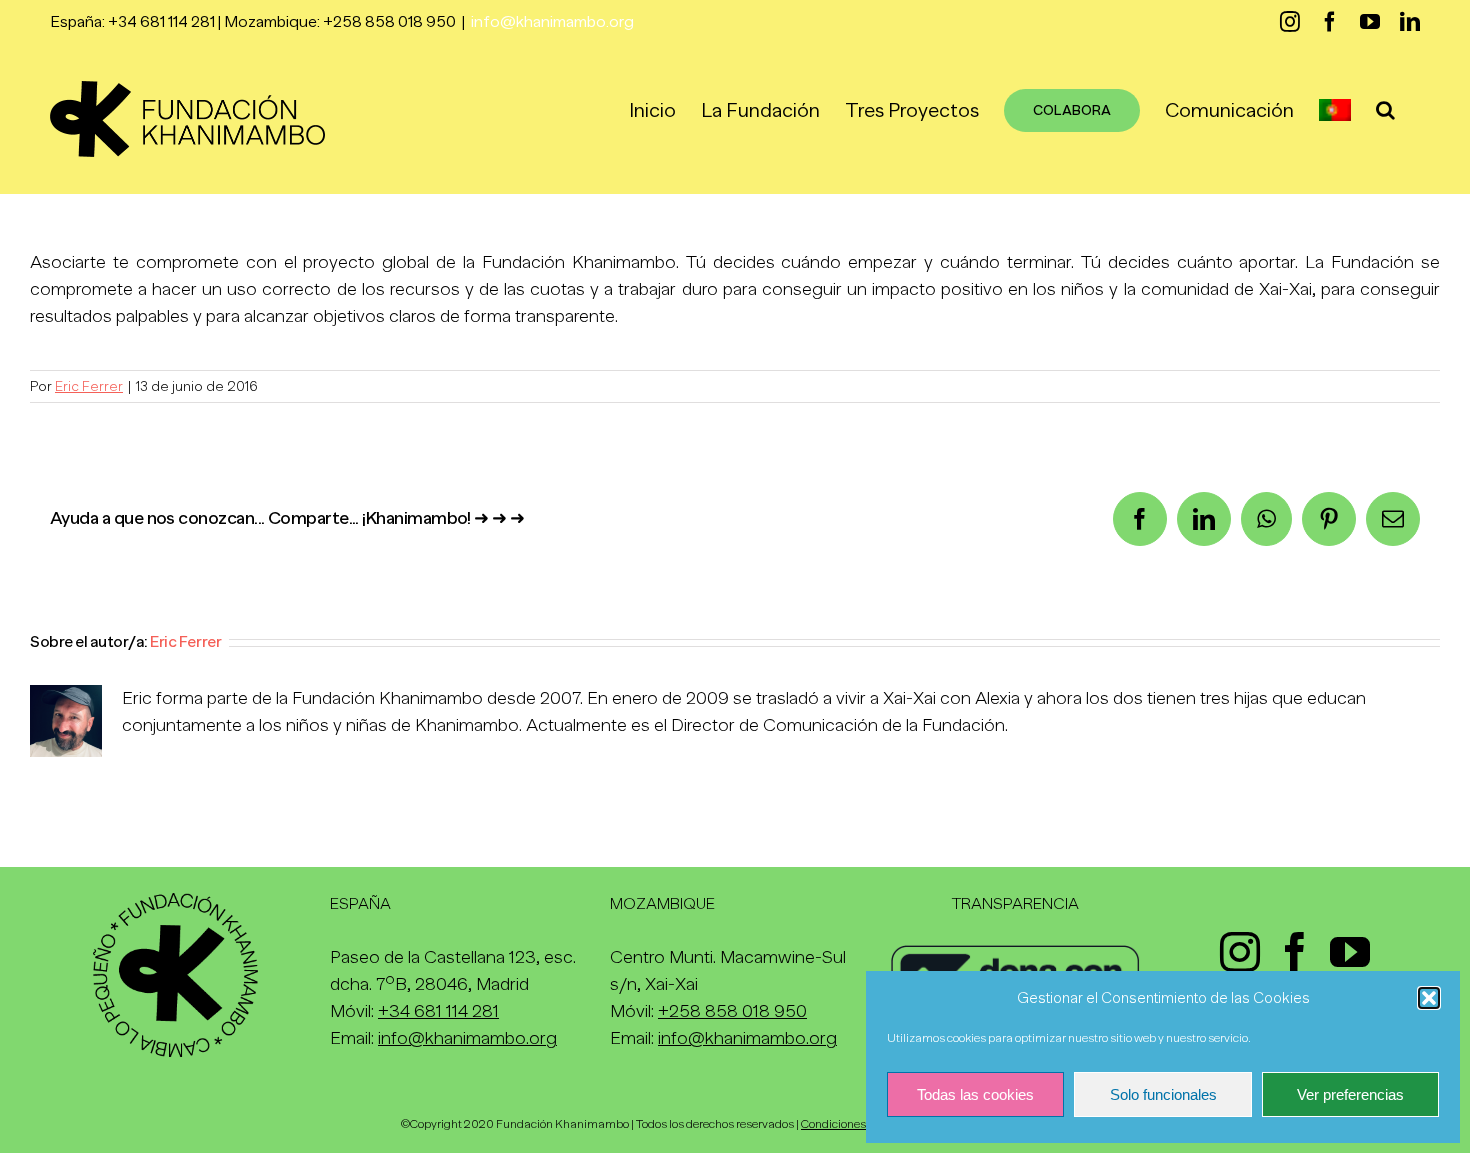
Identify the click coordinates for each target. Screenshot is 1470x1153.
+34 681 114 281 (438, 1011)
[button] (1429, 998)
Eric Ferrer (89, 386)
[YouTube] (1350, 952)
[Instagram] (1240, 952)
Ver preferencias (1350, 1094)
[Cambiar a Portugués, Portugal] (1335, 110)
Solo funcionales (1163, 1094)
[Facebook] (1295, 952)
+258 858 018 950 (732, 1011)
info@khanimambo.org (552, 22)
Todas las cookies (975, 1094)
